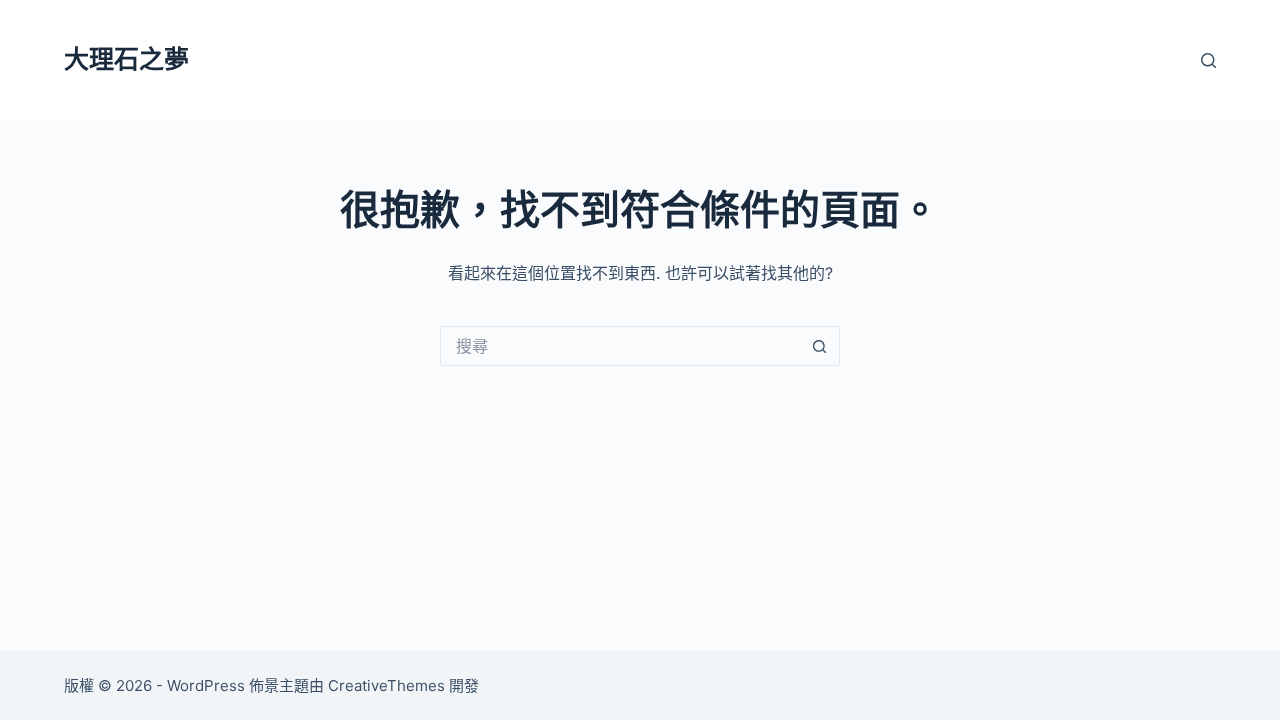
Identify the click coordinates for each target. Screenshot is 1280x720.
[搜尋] (1208, 60)
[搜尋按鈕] (820, 346)
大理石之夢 (126, 59)
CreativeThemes (386, 685)
